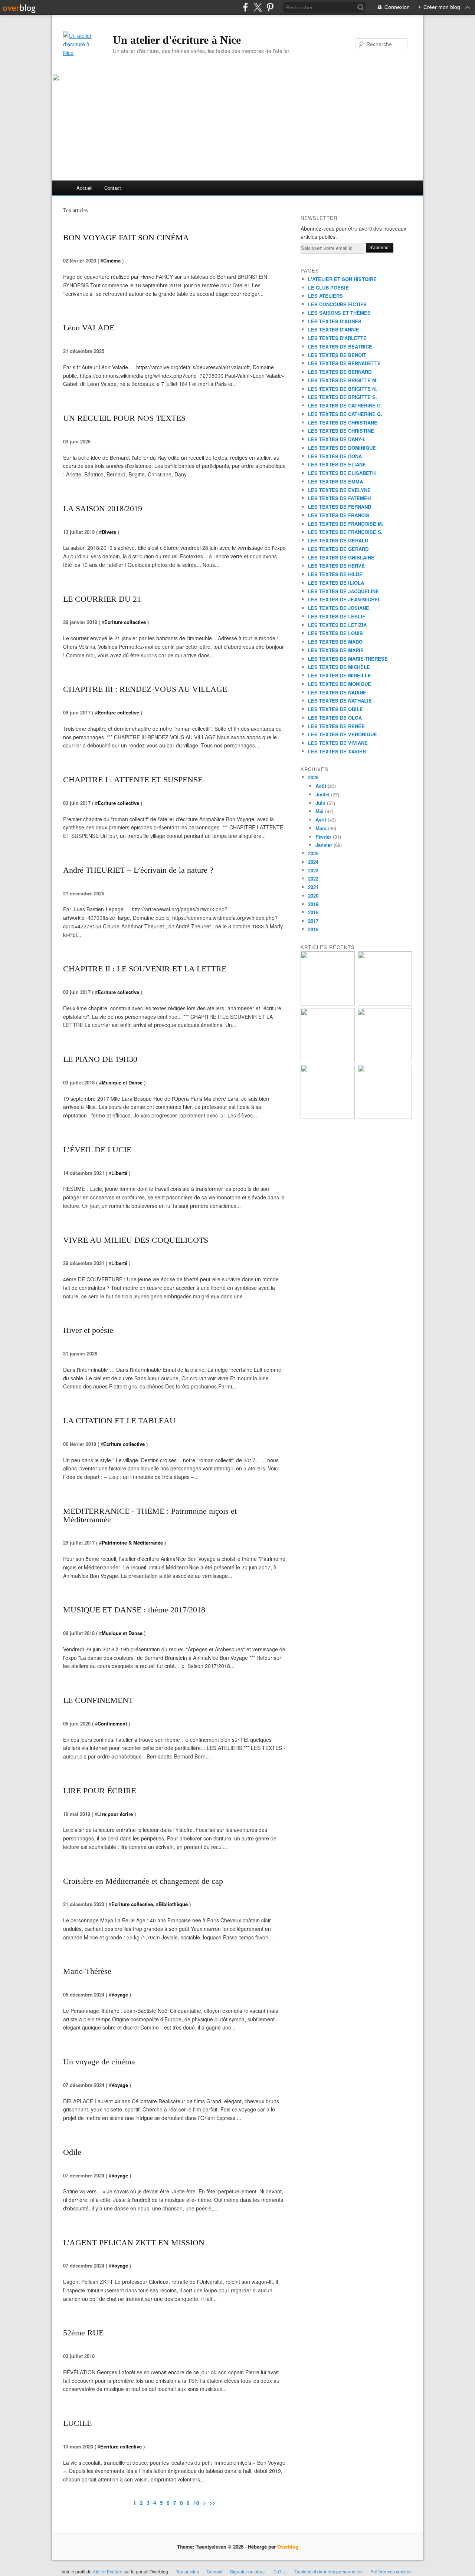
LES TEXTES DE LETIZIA (337, 625)
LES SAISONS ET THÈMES (339, 313)
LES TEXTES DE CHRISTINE (341, 431)
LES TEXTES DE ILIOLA (336, 583)
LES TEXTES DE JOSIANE (339, 608)
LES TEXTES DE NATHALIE (340, 701)
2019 (313, 904)
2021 (313, 887)
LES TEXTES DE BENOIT (337, 355)
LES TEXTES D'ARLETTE (337, 338)
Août (321, 786)
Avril (321, 820)
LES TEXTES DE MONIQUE (340, 684)
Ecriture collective (125, 622)
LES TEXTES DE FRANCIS (339, 515)
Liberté (119, 1173)
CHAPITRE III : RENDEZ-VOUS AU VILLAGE (145, 689)
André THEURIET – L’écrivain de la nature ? (138, 870)
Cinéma (112, 260)
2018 (313, 912)
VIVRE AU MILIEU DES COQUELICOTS (136, 1240)
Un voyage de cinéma (99, 2062)
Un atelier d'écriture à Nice (177, 40)
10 (196, 2503)
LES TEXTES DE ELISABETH (342, 473)
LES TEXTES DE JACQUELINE (343, 591)
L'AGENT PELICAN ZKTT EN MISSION (134, 2243)
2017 (313, 921)
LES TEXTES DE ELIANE (337, 464)
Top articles (187, 2571)
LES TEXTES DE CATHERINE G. (345, 414)
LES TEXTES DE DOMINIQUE (342, 448)
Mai (320, 811)
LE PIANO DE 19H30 (100, 1059)
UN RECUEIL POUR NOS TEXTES (124, 418)
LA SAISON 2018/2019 (103, 508)
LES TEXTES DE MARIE (336, 650)
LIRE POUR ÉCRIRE (100, 1791)
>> (213, 2503)
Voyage (120, 1994)
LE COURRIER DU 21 (102, 599)
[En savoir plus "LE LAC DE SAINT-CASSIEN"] (385, 1117)
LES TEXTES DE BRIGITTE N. (343, 389)
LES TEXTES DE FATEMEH (339, 498)
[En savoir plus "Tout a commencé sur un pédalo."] (385, 1003)
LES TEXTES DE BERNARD (340, 372)
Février (323, 837)
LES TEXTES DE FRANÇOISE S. (345, 532)
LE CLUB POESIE (328, 288)
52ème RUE (83, 2333)
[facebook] (245, 7)
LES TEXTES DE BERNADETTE (344, 363)
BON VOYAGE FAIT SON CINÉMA (126, 237)
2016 (313, 929)
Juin (320, 803)
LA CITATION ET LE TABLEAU (119, 1421)
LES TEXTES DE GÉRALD (338, 540)
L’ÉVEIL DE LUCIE (97, 1150)
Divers (109, 532)
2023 (313, 870)
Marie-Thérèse (87, 1971)
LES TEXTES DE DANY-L (337, 439)
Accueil (84, 188)
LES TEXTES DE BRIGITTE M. (343, 380)
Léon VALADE (89, 328)
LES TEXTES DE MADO (335, 642)
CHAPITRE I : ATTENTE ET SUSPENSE (133, 780)
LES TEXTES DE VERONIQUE (343, 734)
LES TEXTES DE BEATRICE (340, 346)
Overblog (288, 2547)
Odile (72, 2152)
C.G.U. (280, 2571)
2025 (313, 853)
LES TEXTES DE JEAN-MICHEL (344, 599)
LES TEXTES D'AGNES (335, 321)
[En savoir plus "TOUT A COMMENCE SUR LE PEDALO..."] (385, 1060)
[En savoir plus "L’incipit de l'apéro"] (328, 1003)
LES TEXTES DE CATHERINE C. (345, 405)
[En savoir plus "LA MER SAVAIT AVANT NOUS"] (328, 1117)
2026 (313, 777)
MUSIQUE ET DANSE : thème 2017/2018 (134, 1610)
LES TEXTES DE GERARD (338, 549)
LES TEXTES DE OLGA (335, 718)
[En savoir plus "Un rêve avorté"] (328, 1060)
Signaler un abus (248, 2571)
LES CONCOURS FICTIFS (337, 304)
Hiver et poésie (88, 1330)
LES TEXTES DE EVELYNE (339, 490)
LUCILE (77, 2423)
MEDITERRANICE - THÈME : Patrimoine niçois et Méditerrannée (150, 1515)
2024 (313, 862)
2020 (313, 896)
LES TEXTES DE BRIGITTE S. (343, 397)
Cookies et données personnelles (329, 2571)
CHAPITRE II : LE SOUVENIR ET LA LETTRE (145, 969)
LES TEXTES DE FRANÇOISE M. (346, 524)
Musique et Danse (122, 1082)
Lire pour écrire (115, 1814)
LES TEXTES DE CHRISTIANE (343, 422)
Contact (113, 188)
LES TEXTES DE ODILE (335, 709)
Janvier (324, 845)
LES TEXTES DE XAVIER (337, 751)
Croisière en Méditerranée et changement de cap (143, 1881)
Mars (321, 828)
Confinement (112, 1723)
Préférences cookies (391, 2571)
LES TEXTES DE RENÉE (336, 726)
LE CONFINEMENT (98, 1700)
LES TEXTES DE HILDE (335, 574)
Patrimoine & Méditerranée (132, 1543)
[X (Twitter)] (258, 7)
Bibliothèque (173, 1904)
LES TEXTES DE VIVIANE (338, 743)
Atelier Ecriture (108, 2571)
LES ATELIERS (325, 296)
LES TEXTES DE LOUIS (335, 633)
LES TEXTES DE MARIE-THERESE (348, 659)
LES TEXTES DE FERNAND (340, 507)
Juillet (322, 794)
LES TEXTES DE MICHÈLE (339, 667)
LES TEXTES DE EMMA (335, 481)
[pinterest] (270, 7)
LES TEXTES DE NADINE (337, 692)
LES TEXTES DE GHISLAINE (341, 557)
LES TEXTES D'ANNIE (334, 329)
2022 (313, 879)
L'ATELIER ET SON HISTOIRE (342, 279)
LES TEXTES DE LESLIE (337, 616)
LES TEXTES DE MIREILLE (340, 675)
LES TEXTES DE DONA (335, 456)
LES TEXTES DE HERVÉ (336, 566)
